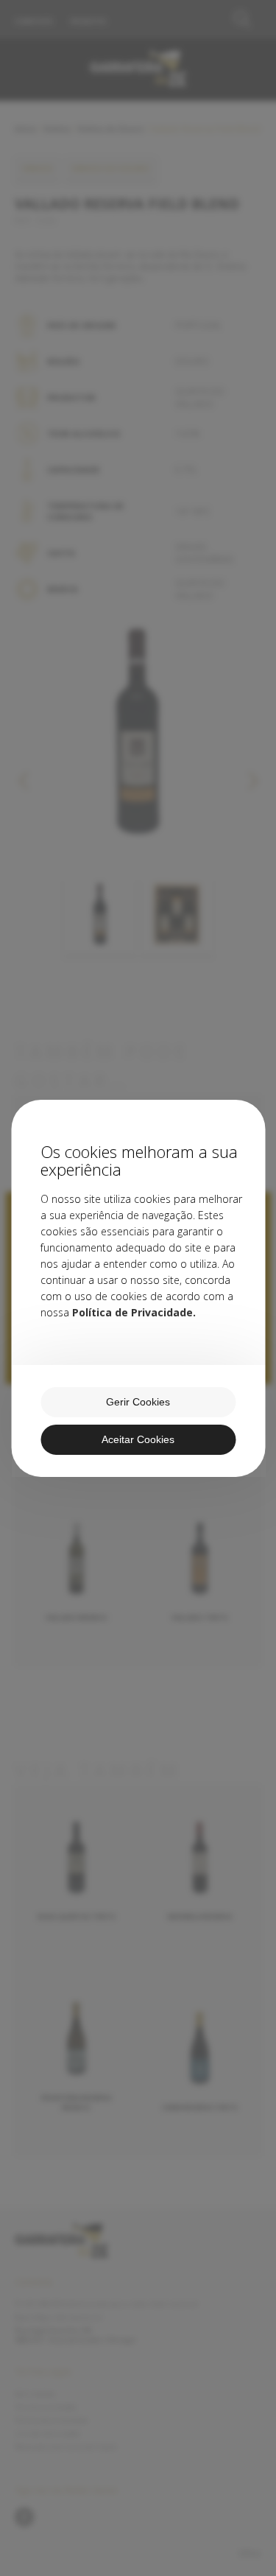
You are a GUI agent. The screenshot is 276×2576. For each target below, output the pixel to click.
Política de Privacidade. (134, 1312)
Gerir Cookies (138, 1402)
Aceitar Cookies (138, 1439)
